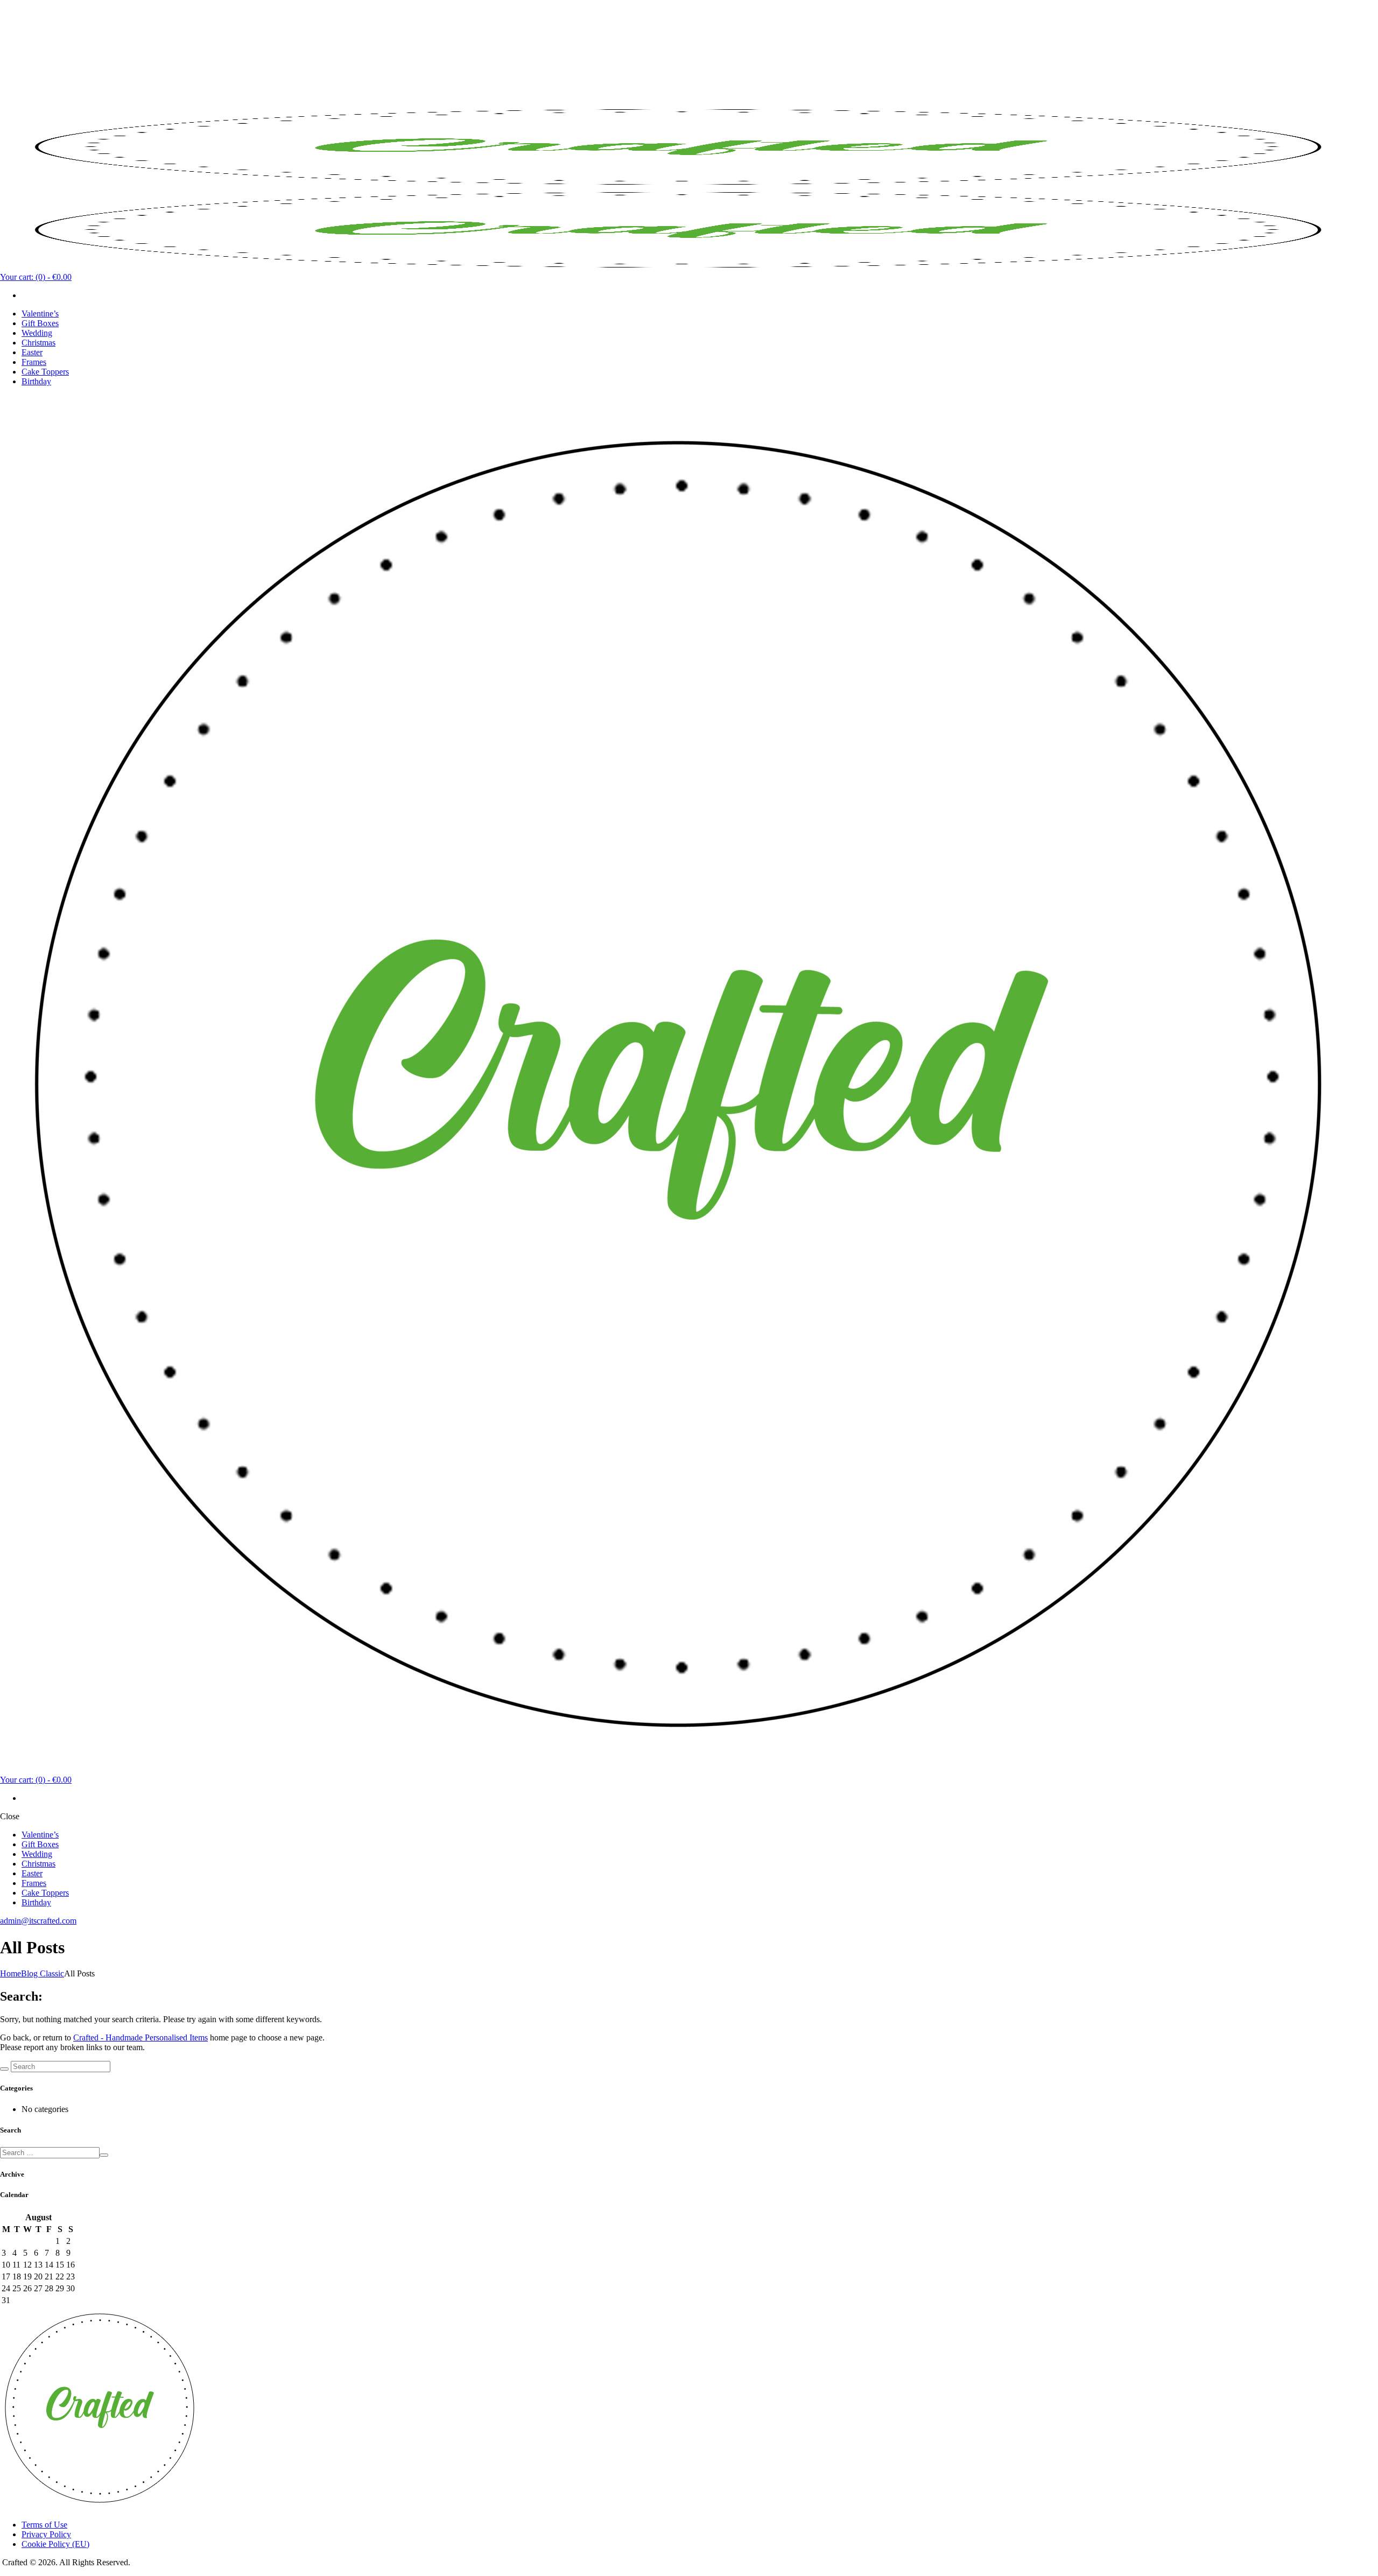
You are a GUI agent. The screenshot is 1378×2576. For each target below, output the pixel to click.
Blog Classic (43, 1973)
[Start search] (4, 2069)
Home (10, 1973)
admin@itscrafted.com (38, 1921)
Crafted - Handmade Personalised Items (140, 2037)
